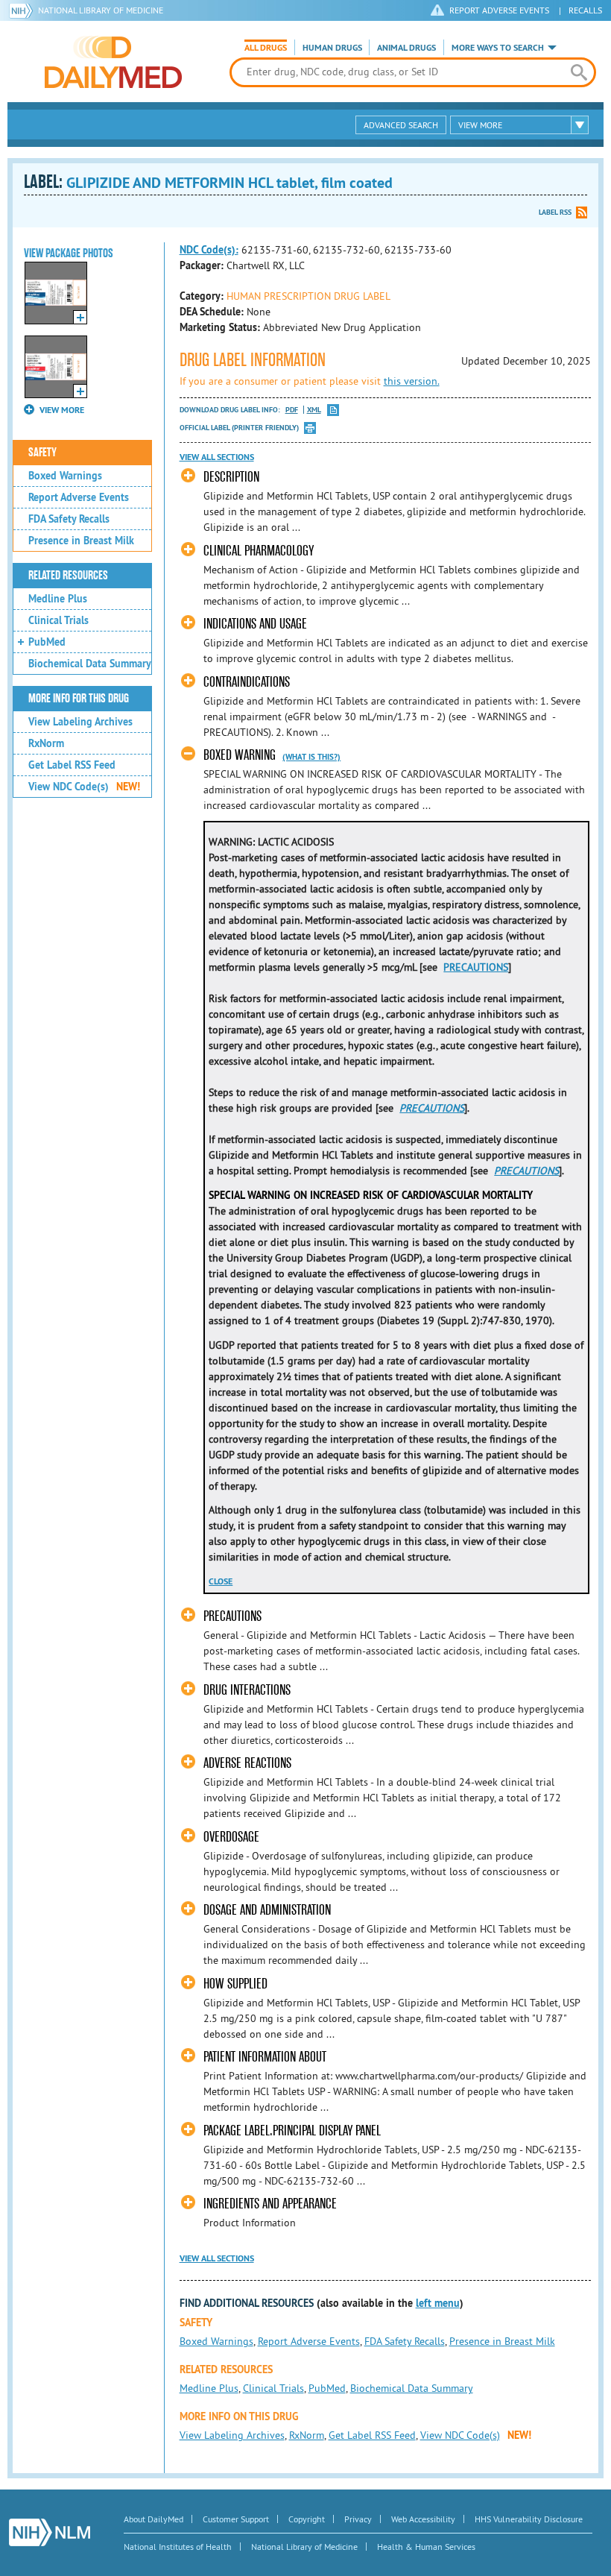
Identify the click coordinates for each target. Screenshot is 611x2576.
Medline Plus (58, 599)
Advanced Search (401, 125)
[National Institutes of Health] (23, 10)
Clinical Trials (58, 620)
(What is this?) (311, 757)
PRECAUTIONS (476, 967)
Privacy (358, 2519)
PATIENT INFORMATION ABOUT (265, 2057)
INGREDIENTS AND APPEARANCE (270, 2204)
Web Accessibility (423, 2519)
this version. (412, 381)
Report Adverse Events (79, 497)
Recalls (585, 10)
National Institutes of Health (178, 2547)
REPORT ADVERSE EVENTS (499, 10)
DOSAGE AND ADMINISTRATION (267, 1910)
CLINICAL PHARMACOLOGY (259, 551)
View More (480, 125)
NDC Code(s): (209, 250)
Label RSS (555, 212)
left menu (438, 2303)
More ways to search (498, 48)
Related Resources (68, 576)
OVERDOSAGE (231, 1837)
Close (221, 1581)
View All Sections (217, 457)
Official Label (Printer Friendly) (239, 428)
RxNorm (46, 743)
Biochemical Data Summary (90, 664)
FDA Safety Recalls (69, 519)
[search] (579, 72)
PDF (292, 410)
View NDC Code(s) (84, 787)
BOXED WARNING (240, 755)
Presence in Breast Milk (81, 541)
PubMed (47, 642)
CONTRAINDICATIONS (247, 682)
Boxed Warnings (65, 476)
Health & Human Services (426, 2547)
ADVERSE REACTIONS (247, 1763)
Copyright (307, 2519)
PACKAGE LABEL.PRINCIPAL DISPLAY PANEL (292, 2131)
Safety (42, 453)
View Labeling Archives (80, 722)
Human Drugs (332, 48)
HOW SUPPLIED (235, 1984)
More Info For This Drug (79, 699)
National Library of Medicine (101, 10)
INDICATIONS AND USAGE (255, 624)
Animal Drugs (406, 48)
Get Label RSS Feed (72, 765)
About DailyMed (153, 2519)
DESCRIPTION (231, 477)
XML (314, 410)
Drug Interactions (247, 1690)
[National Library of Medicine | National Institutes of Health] (50, 2532)
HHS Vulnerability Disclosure (529, 2519)
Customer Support (236, 2519)
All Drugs (266, 48)
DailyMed (113, 62)
